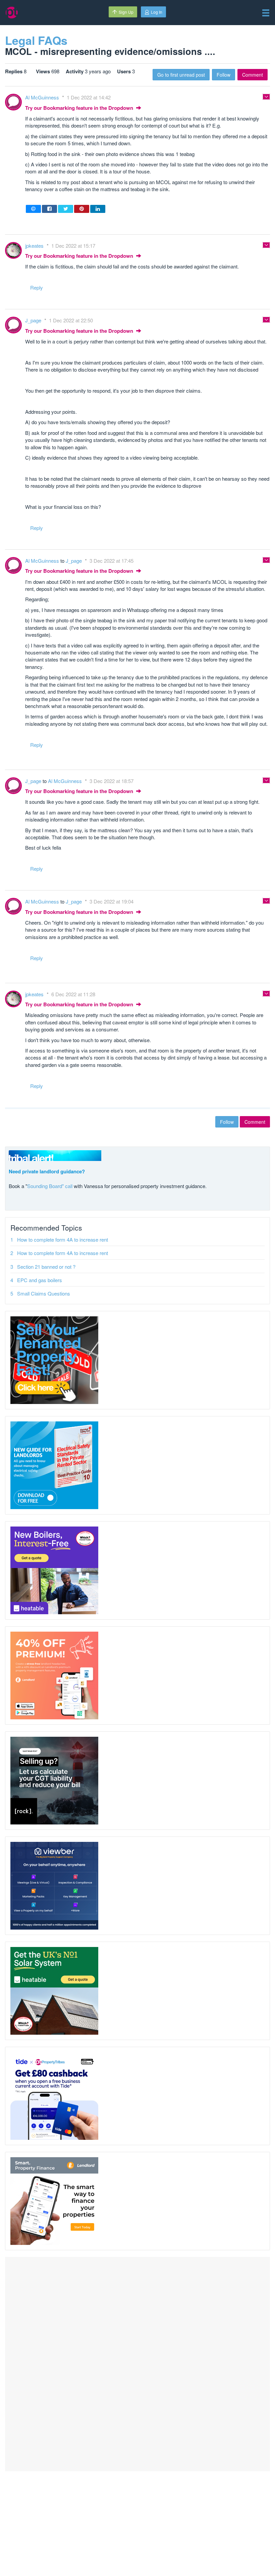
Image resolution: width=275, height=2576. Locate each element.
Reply (37, 287)
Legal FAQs (36, 40)
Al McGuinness (43, 97)
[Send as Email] (33, 209)
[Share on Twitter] (66, 209)
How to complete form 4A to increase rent (63, 1239)
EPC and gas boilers (40, 1280)
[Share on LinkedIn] (98, 209)
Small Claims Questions (44, 1293)
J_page (34, 320)
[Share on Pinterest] (82, 209)
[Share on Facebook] (49, 209)
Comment (253, 75)
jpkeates (35, 246)
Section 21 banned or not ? (46, 1267)
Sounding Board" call (50, 1186)
